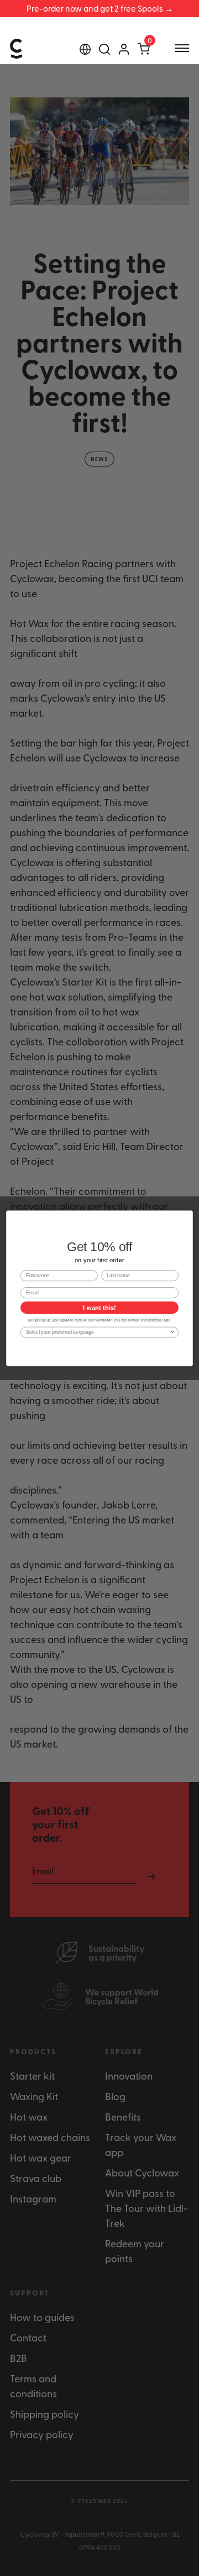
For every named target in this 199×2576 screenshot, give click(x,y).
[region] (99, 9)
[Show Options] (173, 1332)
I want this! (99, 1307)
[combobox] (98, 1332)
